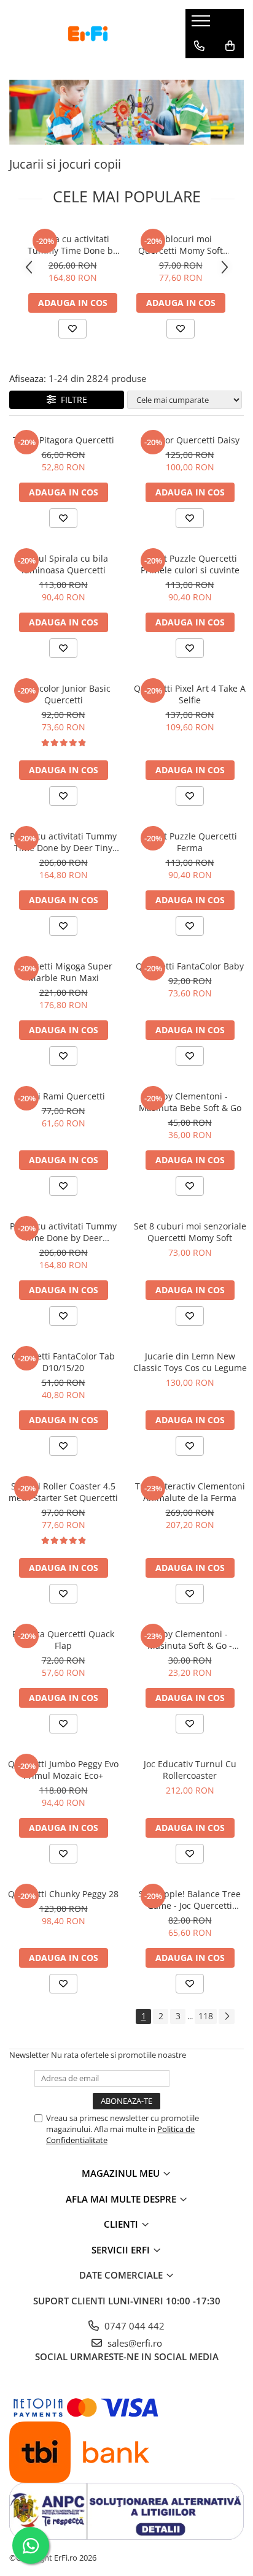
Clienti (122, 2224)
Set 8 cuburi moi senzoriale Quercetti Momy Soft (190, 1232)
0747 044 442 (133, 2326)
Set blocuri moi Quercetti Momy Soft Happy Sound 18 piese (181, 245)
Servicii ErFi (122, 2250)
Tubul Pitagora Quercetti (64, 440)
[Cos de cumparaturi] (230, 46)
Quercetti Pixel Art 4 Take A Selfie (190, 694)
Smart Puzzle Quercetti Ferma (190, 842)
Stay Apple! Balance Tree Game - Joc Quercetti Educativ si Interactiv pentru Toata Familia (190, 1900)
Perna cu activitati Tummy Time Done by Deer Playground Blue (63, 1232)
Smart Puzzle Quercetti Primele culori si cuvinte (190, 564)
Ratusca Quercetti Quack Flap (63, 1640)
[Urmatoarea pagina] (227, 2016)
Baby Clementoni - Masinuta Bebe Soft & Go (190, 1102)
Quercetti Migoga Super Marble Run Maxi (63, 972)
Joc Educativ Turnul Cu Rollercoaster (190, 1770)
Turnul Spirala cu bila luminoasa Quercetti (64, 564)
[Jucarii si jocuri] (126, 112)
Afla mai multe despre (122, 2199)
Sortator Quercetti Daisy (190, 440)
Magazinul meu (122, 2173)
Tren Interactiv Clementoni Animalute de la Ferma (190, 1492)
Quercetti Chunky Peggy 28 (63, 1894)
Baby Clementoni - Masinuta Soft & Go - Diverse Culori (190, 1640)
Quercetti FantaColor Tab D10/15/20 (63, 1362)
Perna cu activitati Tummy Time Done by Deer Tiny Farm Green (73, 245)
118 (206, 2016)
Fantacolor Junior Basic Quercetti (64, 694)
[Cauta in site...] (199, 71)
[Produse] (202, 25)
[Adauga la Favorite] (72, 329)
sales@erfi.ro (134, 2343)
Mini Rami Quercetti (64, 1096)
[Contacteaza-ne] (199, 46)
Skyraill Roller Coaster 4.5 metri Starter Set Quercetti (63, 1492)
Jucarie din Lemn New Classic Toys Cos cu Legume (190, 1362)
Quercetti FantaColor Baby (190, 966)
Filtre (72, 399)
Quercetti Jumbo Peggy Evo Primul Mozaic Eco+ (63, 1770)
